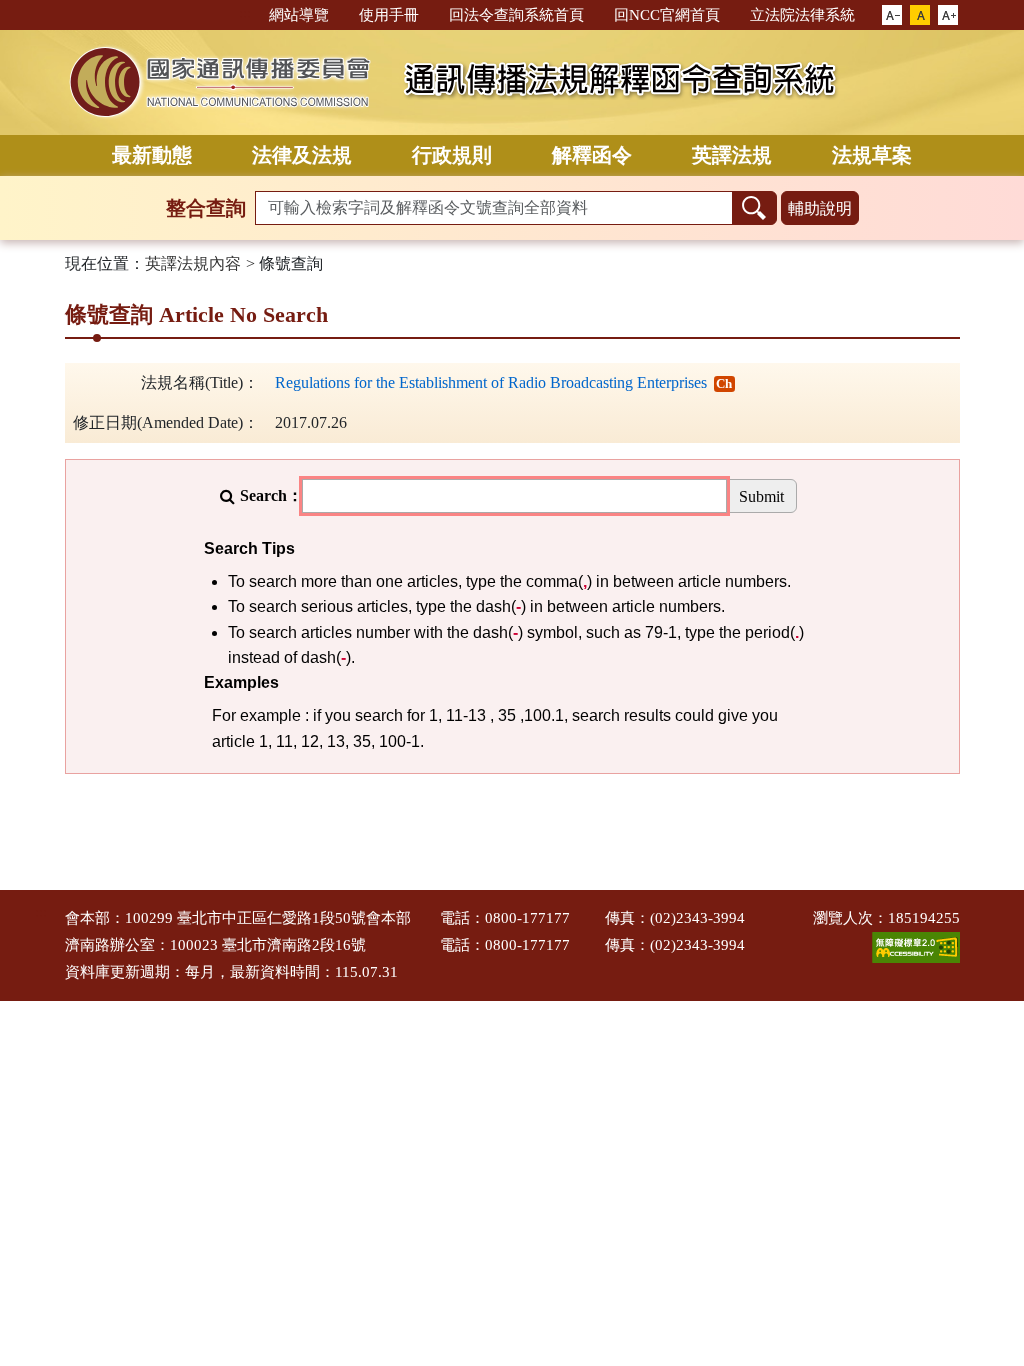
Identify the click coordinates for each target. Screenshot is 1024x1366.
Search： (271, 495)
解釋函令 (592, 155)
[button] (892, 16)
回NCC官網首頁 (667, 15)
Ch (724, 383)
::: (245, 13)
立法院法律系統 (802, 15)
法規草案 (872, 155)
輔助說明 (820, 208)
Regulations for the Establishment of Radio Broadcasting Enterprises (491, 382)
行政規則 (452, 155)
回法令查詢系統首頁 (516, 15)
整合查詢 (206, 208)
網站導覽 (299, 15)
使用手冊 (389, 15)
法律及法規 (302, 155)
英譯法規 (732, 155)
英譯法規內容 (193, 263)
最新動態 (152, 155)
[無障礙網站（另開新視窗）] (916, 946)
